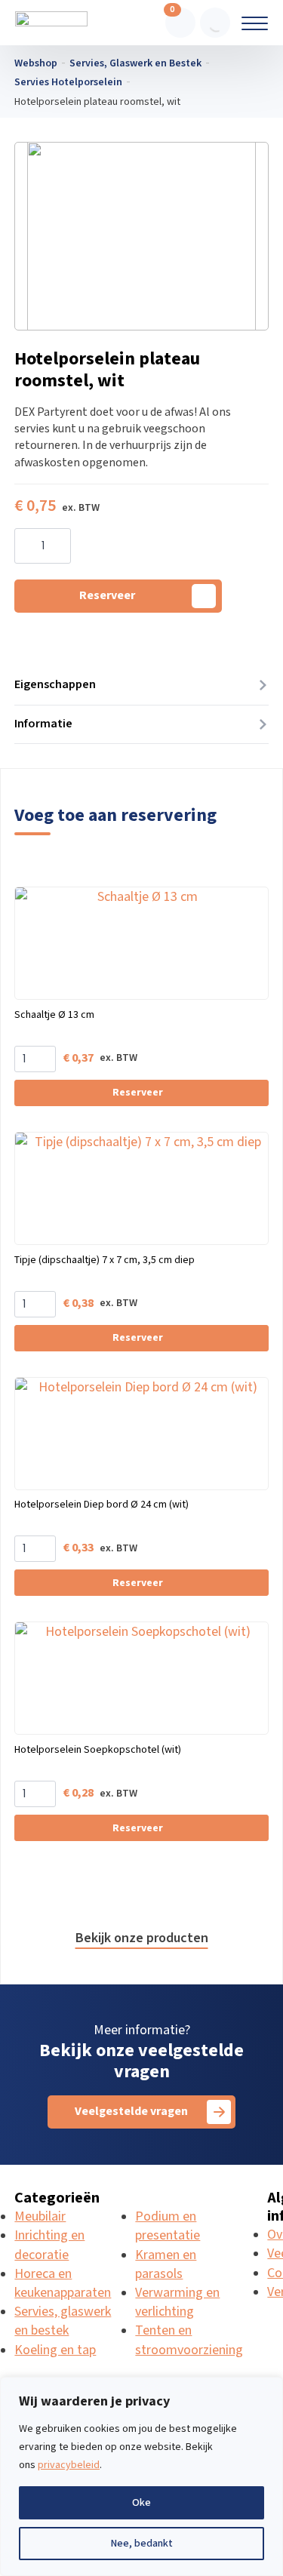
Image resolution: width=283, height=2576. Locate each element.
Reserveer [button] (138, 1093)
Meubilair (40, 2216)
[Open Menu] (255, 23)
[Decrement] (26, 547)
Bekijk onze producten (142, 1938)
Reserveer (107, 596)
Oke (141, 2503)
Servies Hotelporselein (68, 82)
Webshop (36, 63)
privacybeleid (69, 2465)
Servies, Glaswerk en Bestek (135, 63)
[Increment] (59, 547)
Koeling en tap (55, 2350)
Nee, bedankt (141, 2544)
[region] (141, 2476)
